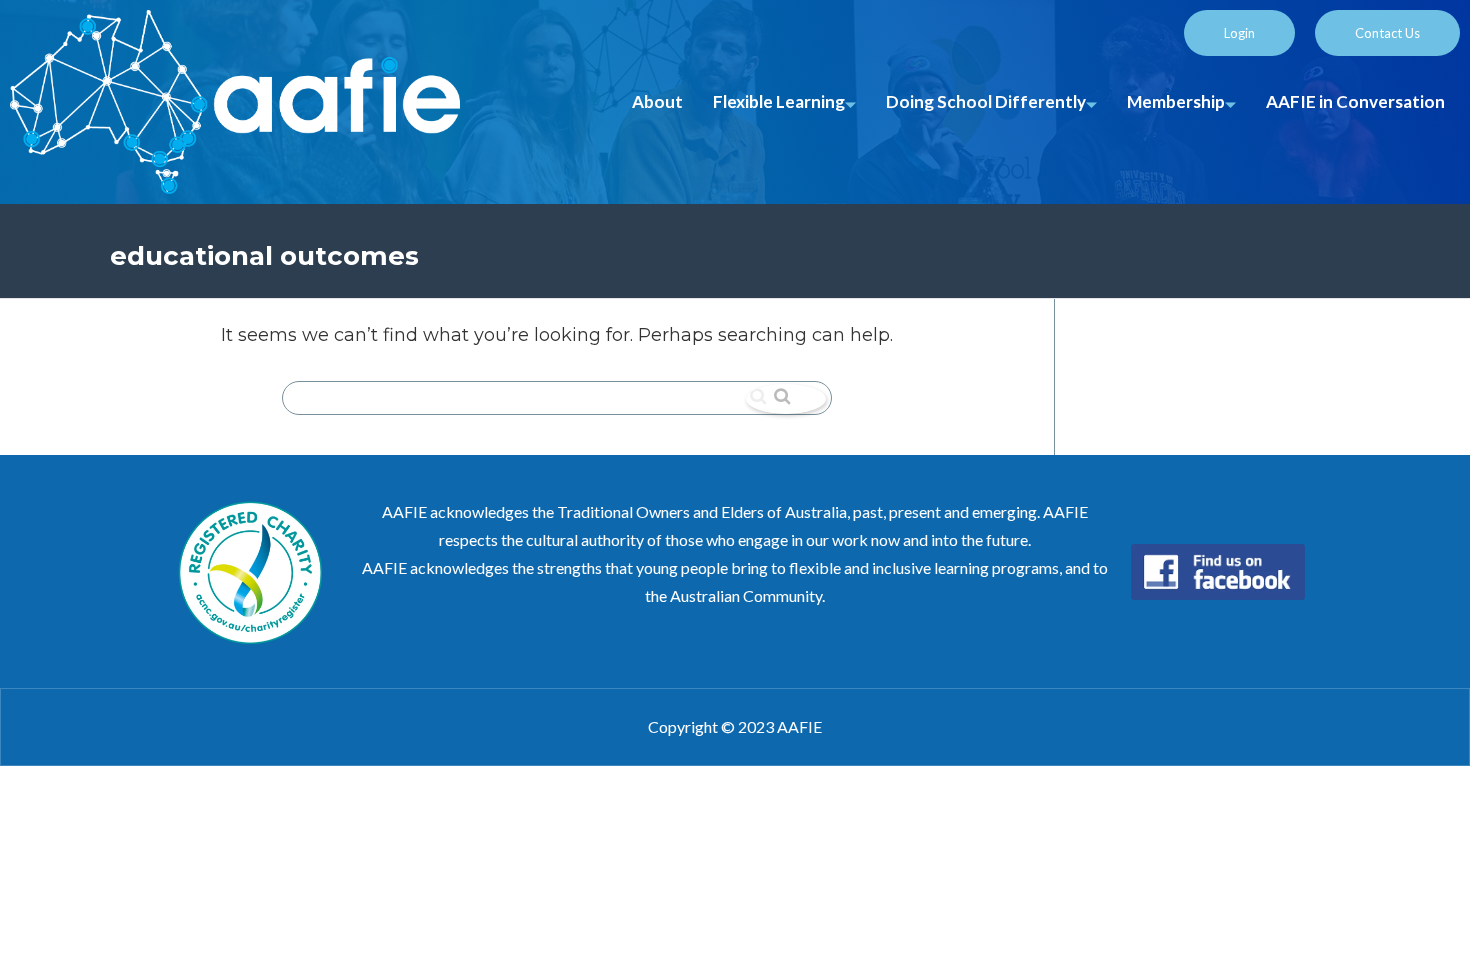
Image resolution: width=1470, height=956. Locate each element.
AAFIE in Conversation (1355, 101)
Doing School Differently (986, 101)
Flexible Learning (779, 101)
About (657, 101)
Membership (1176, 101)
